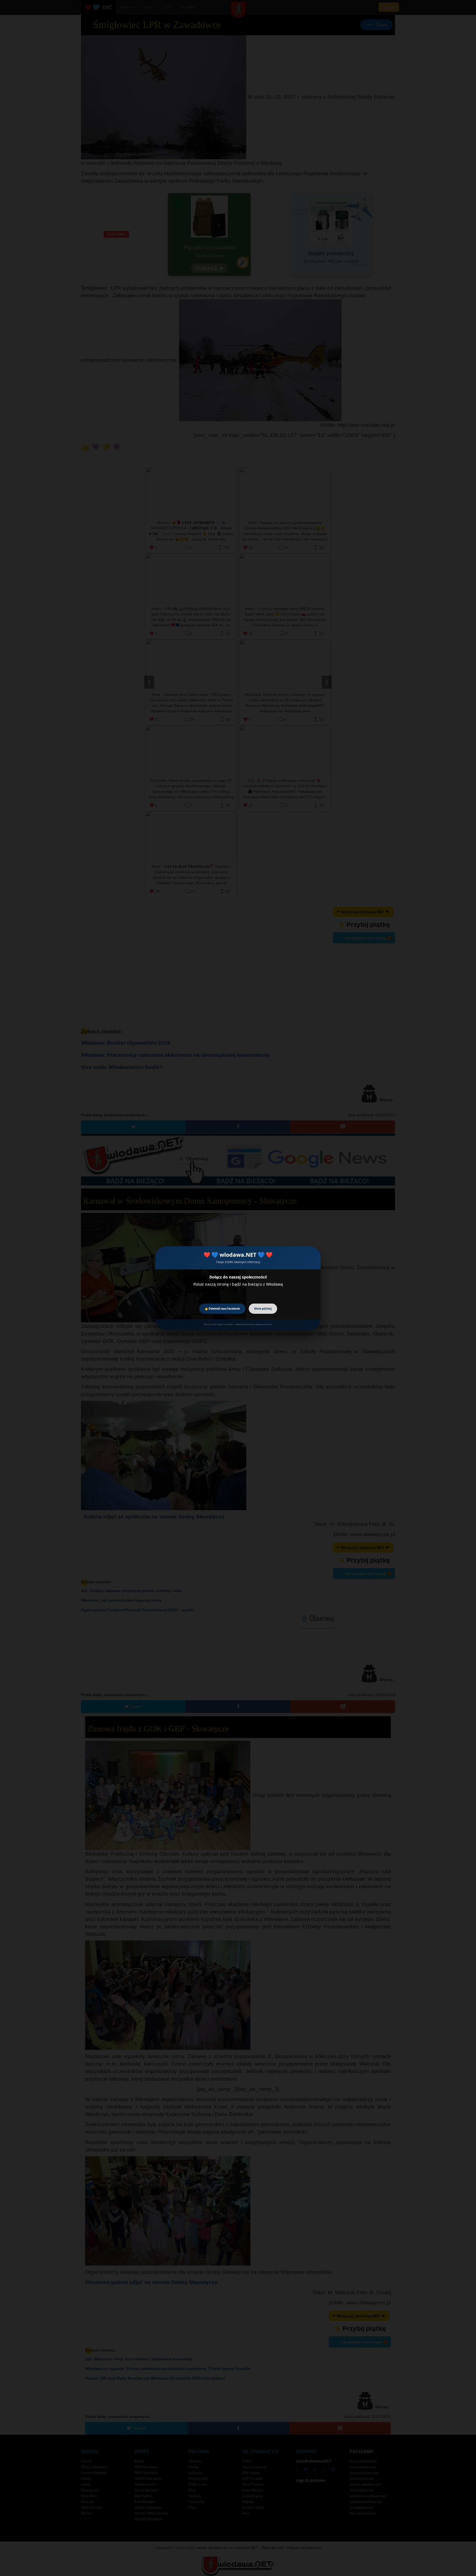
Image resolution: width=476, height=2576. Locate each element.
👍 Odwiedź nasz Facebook (222, 1309)
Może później (263, 1309)
